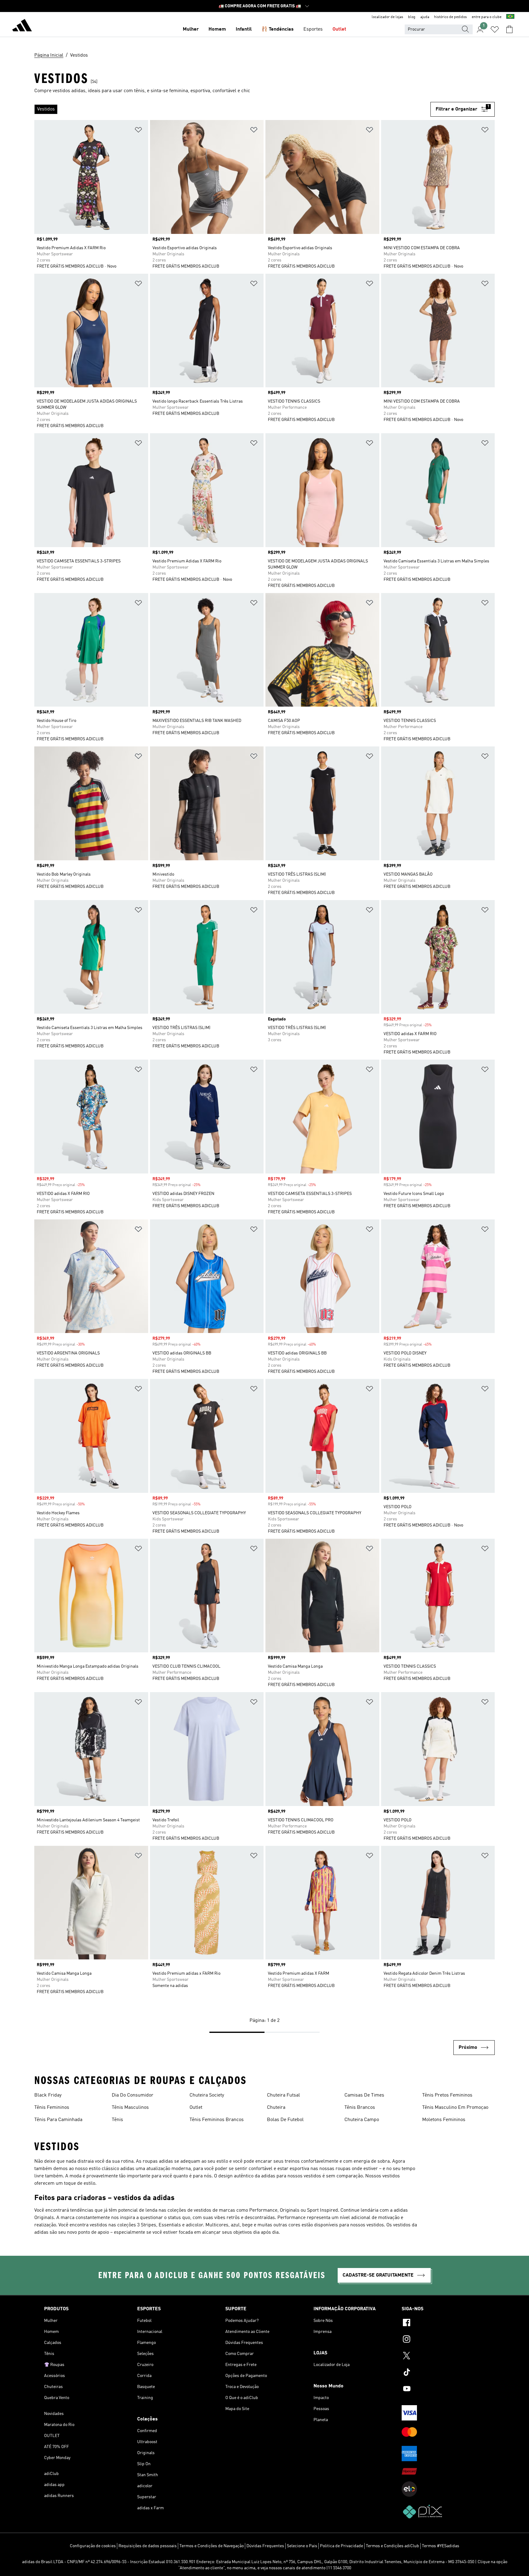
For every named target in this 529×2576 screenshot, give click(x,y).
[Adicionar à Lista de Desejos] (138, 131)
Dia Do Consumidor (133, 2095)
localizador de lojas (387, 17)
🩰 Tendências (278, 29)
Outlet (339, 29)
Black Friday (48, 2095)
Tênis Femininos (52, 2108)
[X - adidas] (443, 2356)
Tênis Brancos (360, 2108)
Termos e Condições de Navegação (212, 2546)
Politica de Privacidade (341, 2546)
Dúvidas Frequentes (265, 2546)
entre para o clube (487, 17)
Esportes (313, 29)
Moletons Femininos (444, 2120)
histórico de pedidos (450, 17)
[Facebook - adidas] (443, 2323)
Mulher (191, 29)
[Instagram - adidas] (443, 2340)
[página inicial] (22, 26)
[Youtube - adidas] (443, 2390)
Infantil (244, 29)
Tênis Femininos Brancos (217, 2120)
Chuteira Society (207, 2095)
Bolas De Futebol (285, 2120)
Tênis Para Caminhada (58, 2120)
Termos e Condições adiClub (392, 2546)
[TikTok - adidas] (443, 2373)
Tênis (117, 2120)
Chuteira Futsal (283, 2095)
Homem (217, 29)
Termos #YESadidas (441, 2546)
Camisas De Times (364, 2095)
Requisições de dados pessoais (148, 2546)
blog (412, 17)
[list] (232, 109)
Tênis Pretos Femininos (447, 2095)
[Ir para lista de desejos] (495, 29)
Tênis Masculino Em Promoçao (455, 2108)
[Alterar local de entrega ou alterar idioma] (510, 17)
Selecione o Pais (302, 2546)
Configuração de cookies (93, 2546)
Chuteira (276, 2108)
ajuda (425, 17)
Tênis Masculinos (130, 2108)
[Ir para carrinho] (509, 29)
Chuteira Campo (362, 2120)
